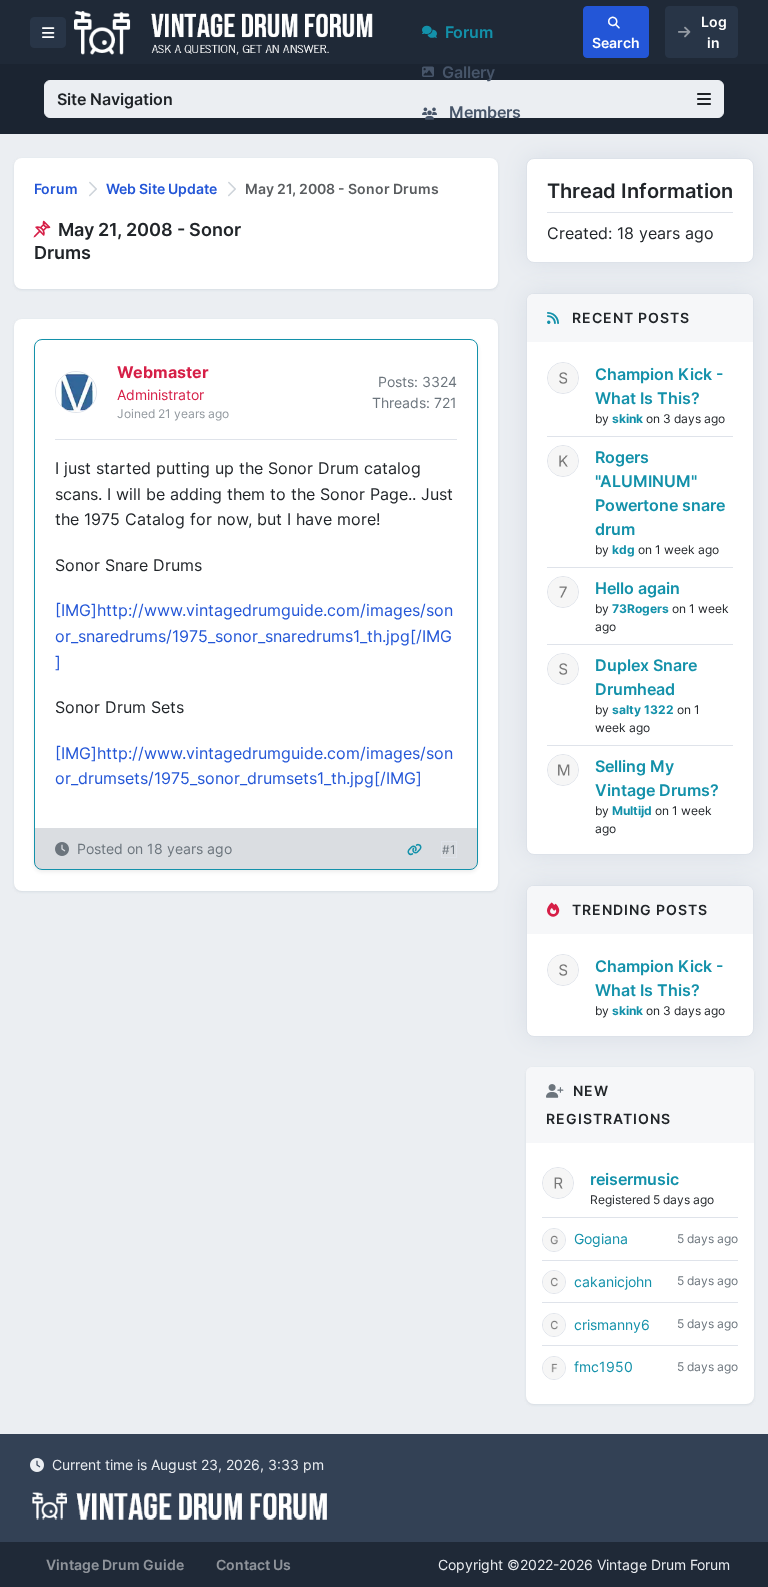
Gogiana (601, 1238)
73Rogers (642, 608)
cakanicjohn (613, 1281)
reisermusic (634, 1179)
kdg (625, 549)
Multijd (633, 810)
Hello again (637, 588)
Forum (469, 32)
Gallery (468, 72)
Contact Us (253, 1564)
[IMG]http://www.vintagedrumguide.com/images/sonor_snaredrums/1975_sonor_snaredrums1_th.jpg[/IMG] (254, 635)
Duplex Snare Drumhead (646, 677)
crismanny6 (612, 1324)
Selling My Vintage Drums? (657, 778)
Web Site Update (161, 188)
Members (483, 112)
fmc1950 (603, 1366)
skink (629, 418)
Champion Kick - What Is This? (659, 386)
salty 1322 (644, 709)
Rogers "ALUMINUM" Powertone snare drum (660, 493)
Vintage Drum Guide (115, 1564)
